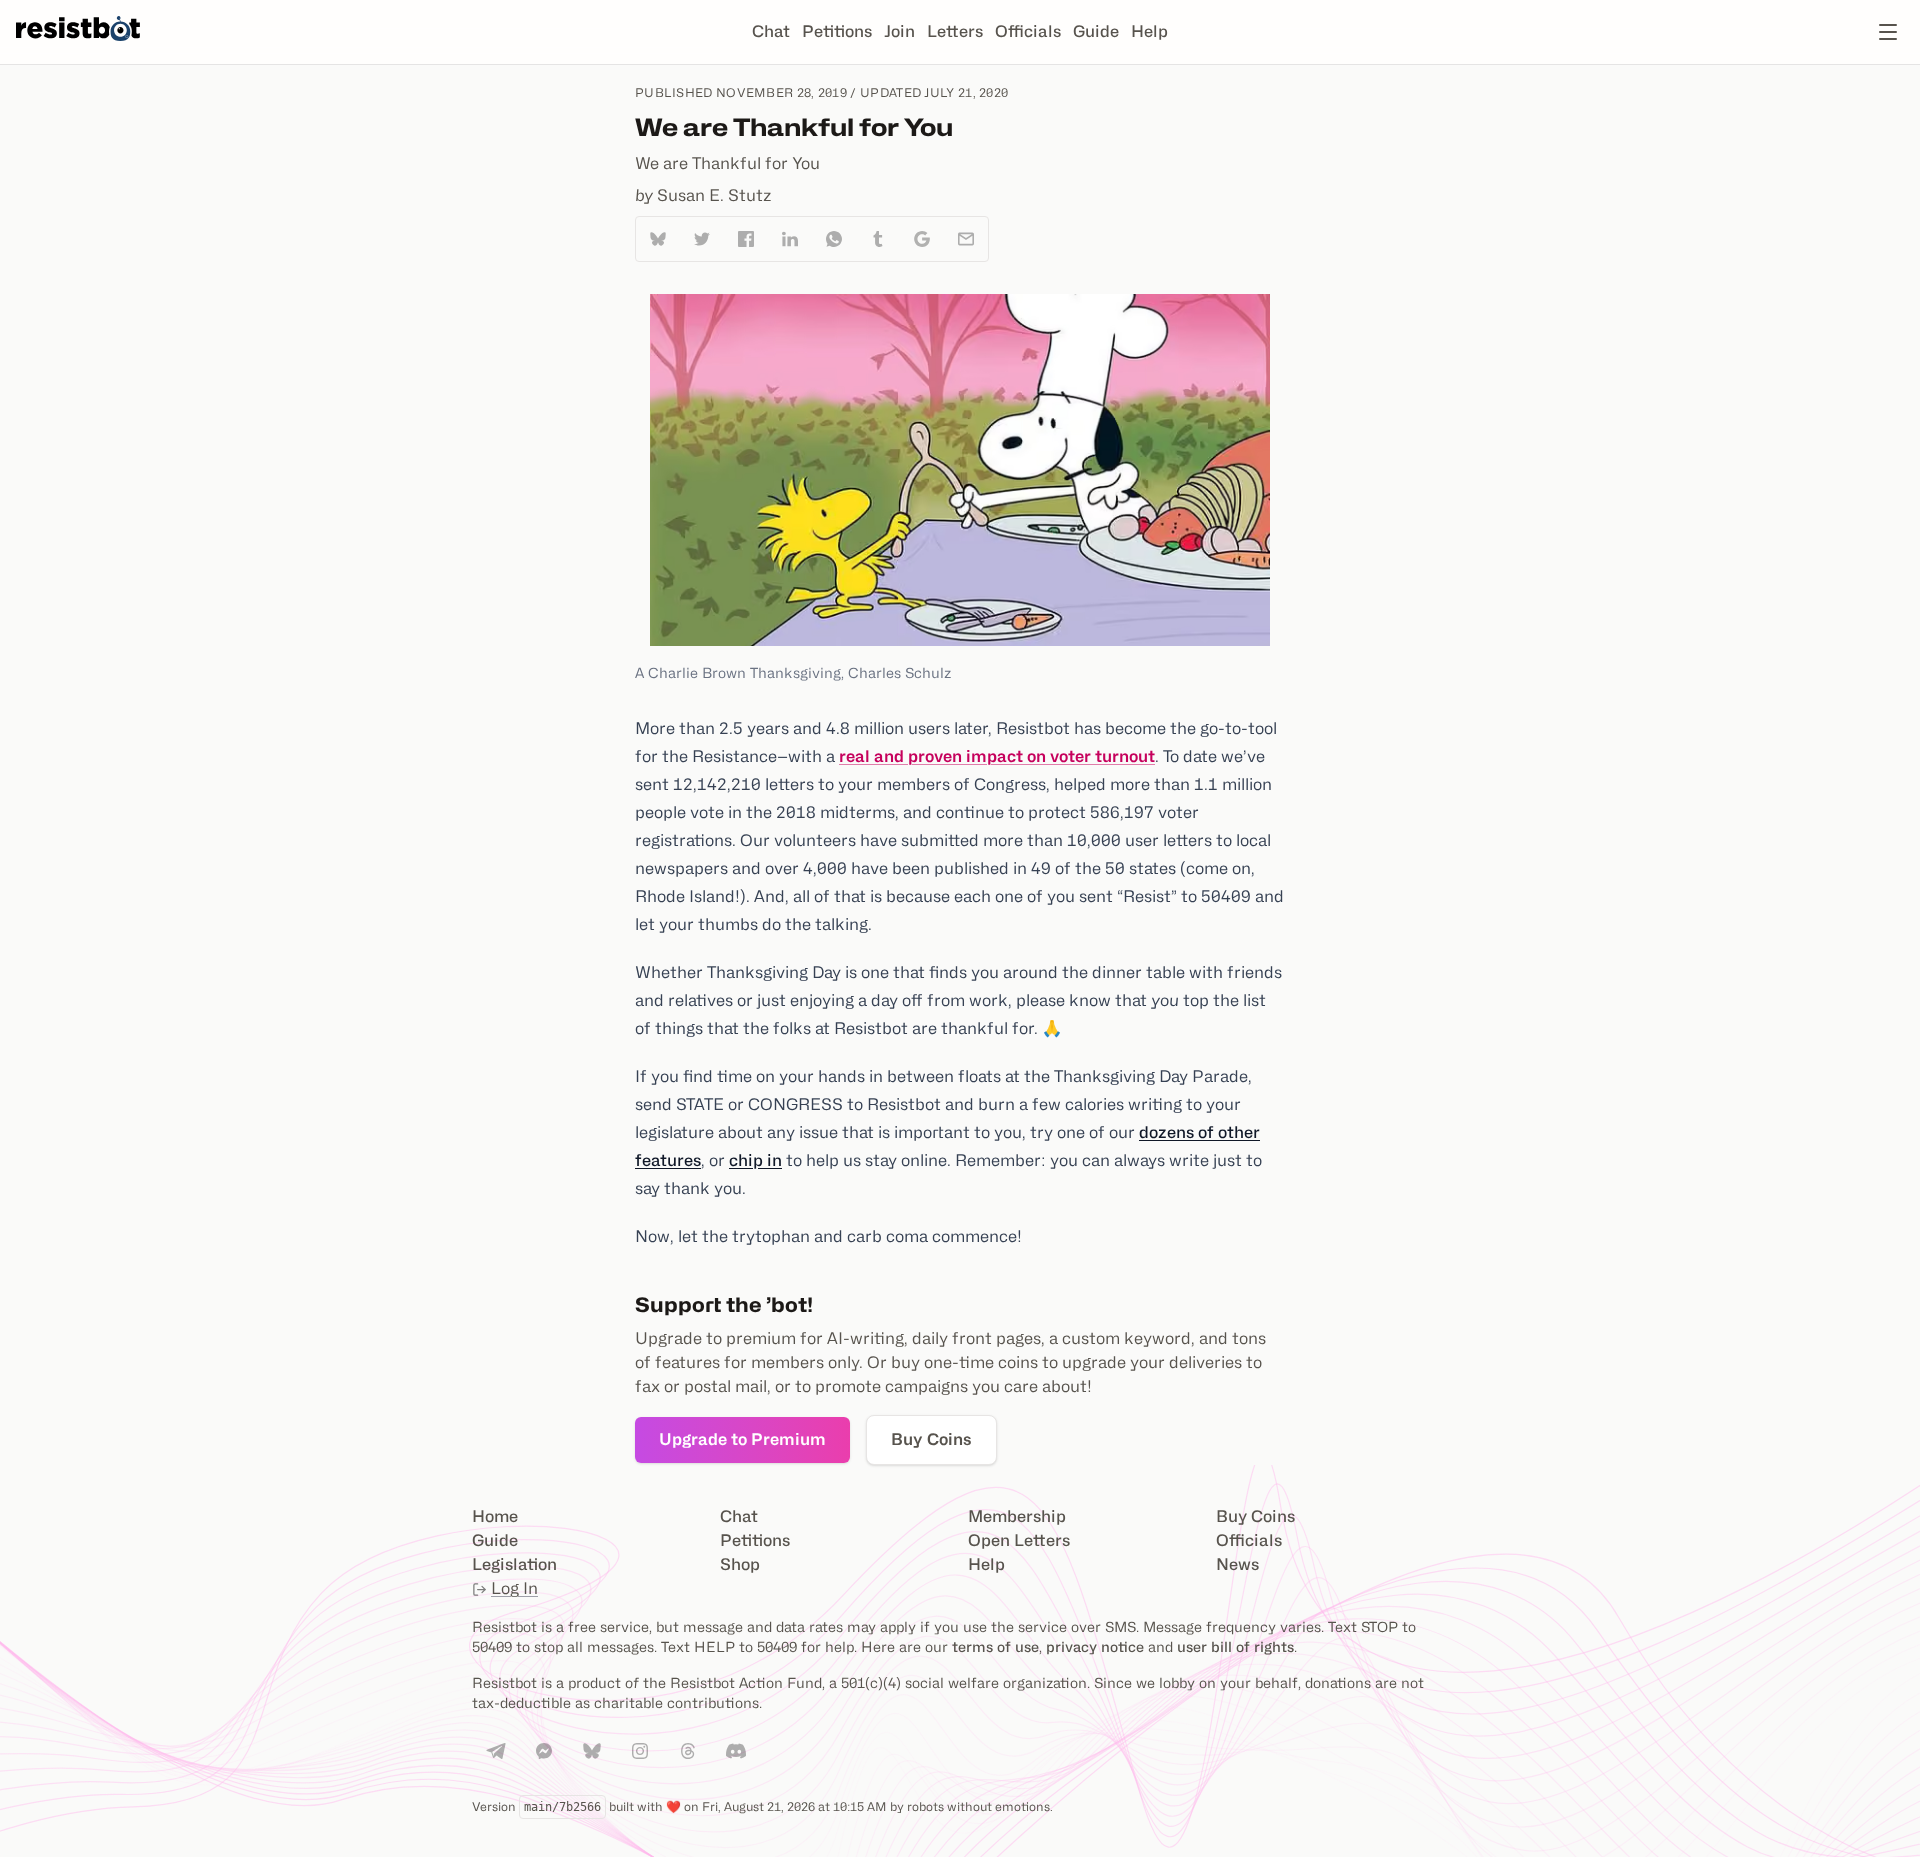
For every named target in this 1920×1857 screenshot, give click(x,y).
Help (1149, 31)
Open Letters (1019, 1540)
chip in (755, 1160)
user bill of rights (1235, 1646)
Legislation (514, 1564)
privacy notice (1095, 1646)
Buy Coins (931, 1439)
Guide (1096, 31)
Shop (740, 1564)
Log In (514, 1588)
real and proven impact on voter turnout (997, 756)
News (1237, 1564)
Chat (771, 31)
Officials (1028, 31)
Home (495, 1516)
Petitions (837, 31)
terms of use (995, 1646)
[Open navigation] (1888, 32)
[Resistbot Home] (78, 48)
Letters (955, 31)
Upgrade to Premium (742, 1439)
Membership (1017, 1516)
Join (899, 31)
